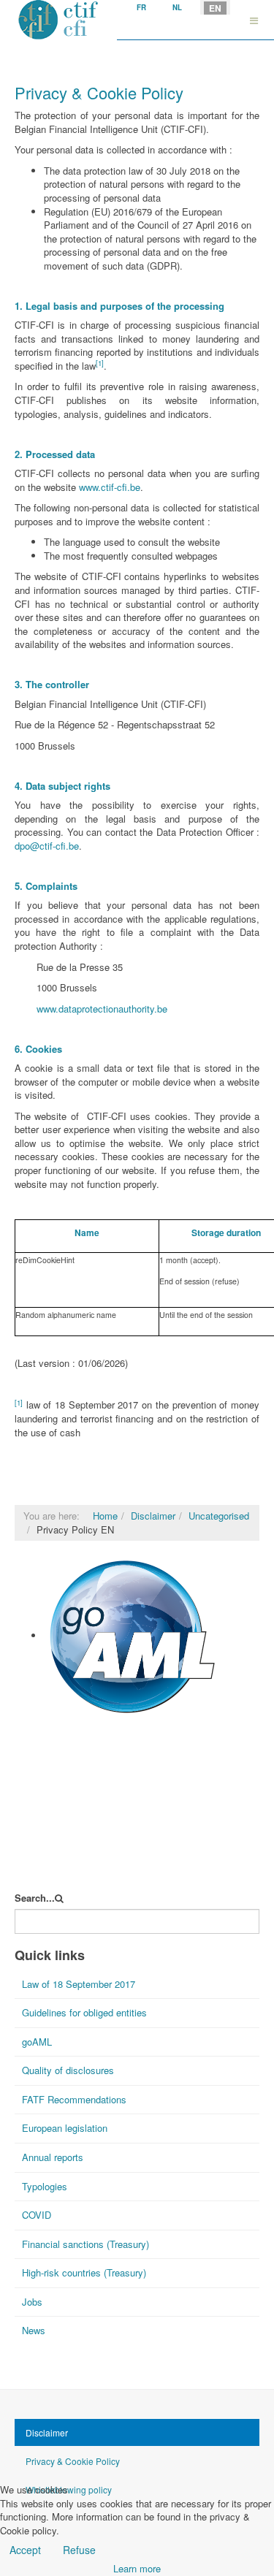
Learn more (137, 2568)
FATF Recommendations (74, 2099)
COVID (37, 2215)
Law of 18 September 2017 (79, 1984)
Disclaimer (153, 1516)
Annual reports (53, 2157)
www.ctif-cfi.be (110, 487)
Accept (25, 2550)
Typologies (45, 2186)
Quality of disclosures (68, 2070)
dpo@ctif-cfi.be (47, 846)
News (34, 2330)
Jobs (32, 2302)
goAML (60, 1725)
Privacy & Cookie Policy (73, 2461)
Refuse (79, 2550)
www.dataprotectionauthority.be (102, 1009)
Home (105, 1516)
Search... (35, 1898)
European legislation (65, 2128)
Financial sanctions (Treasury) (85, 2244)
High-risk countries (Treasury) (84, 2272)
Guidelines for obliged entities (84, 2012)
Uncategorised (219, 1516)
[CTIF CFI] (58, 20)
